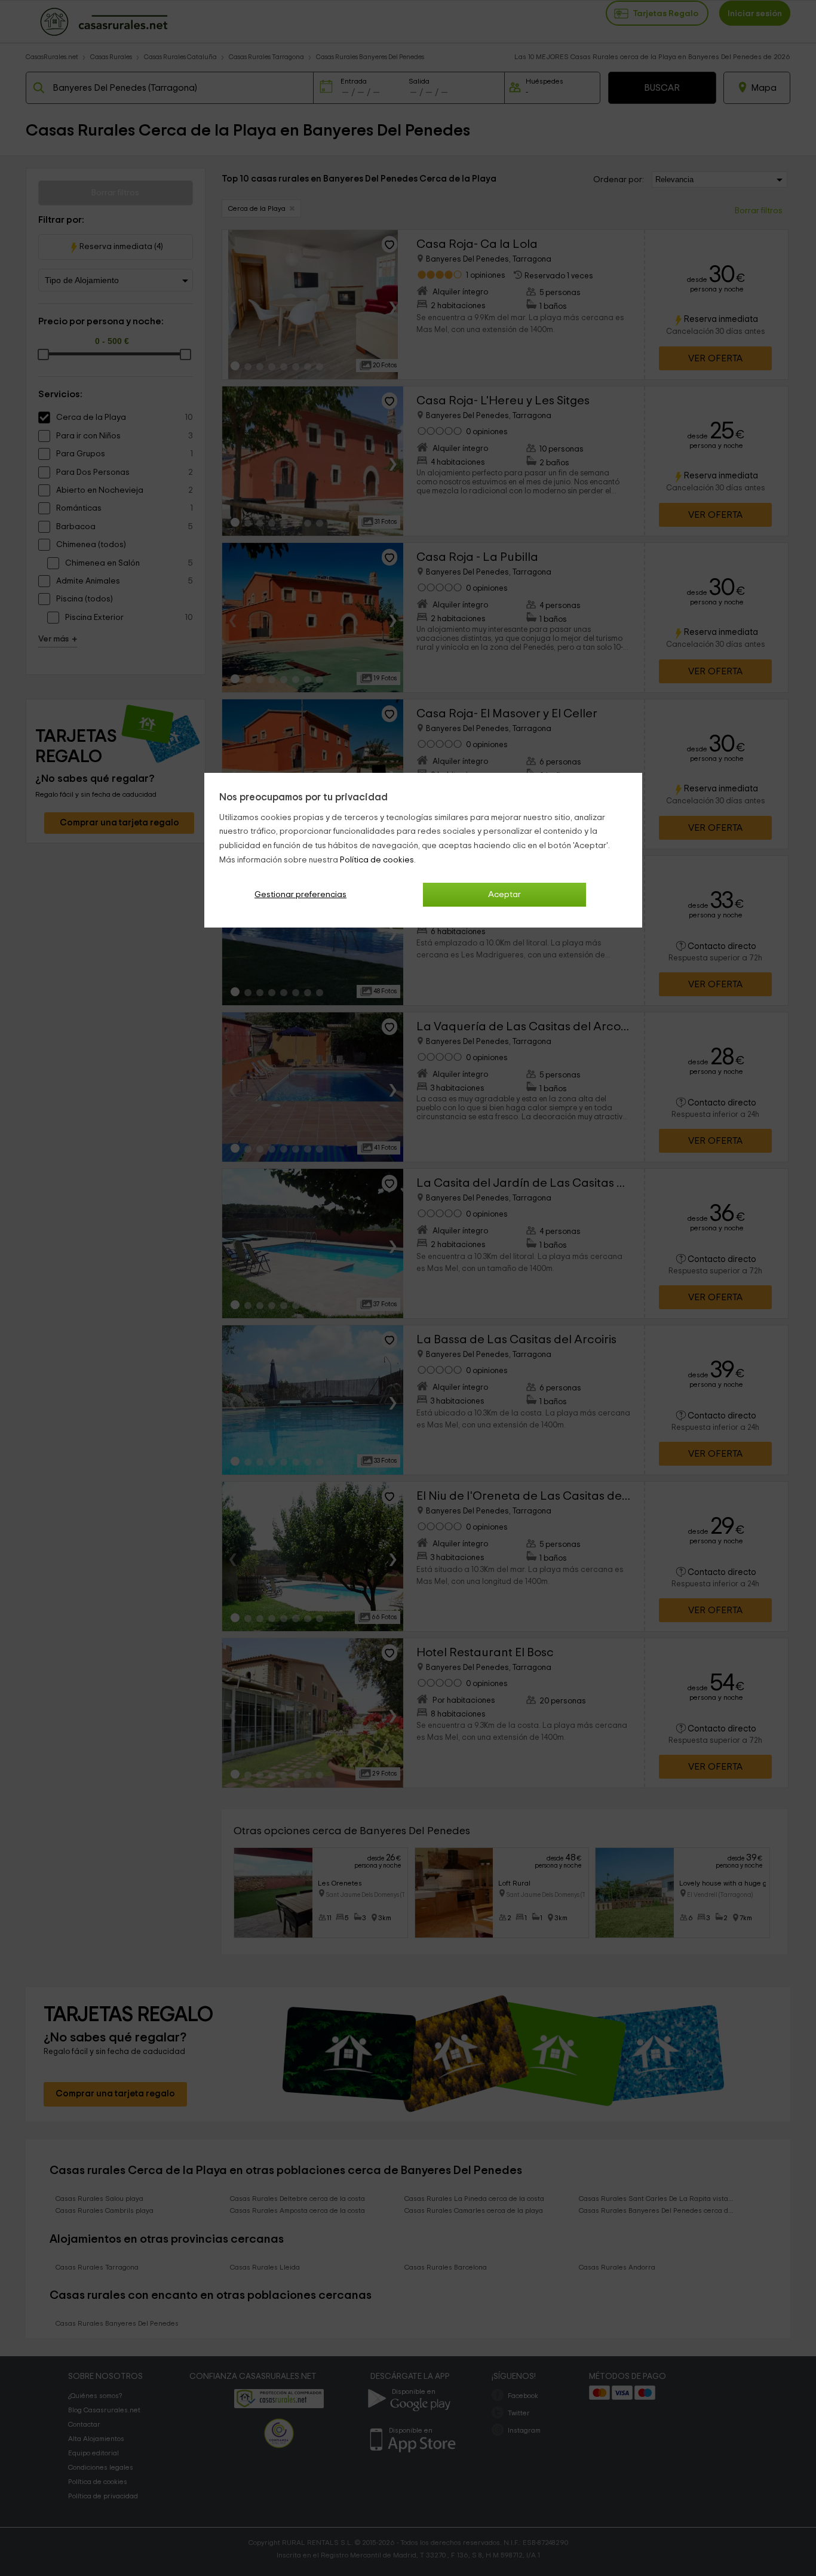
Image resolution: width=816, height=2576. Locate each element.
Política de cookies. (378, 860)
